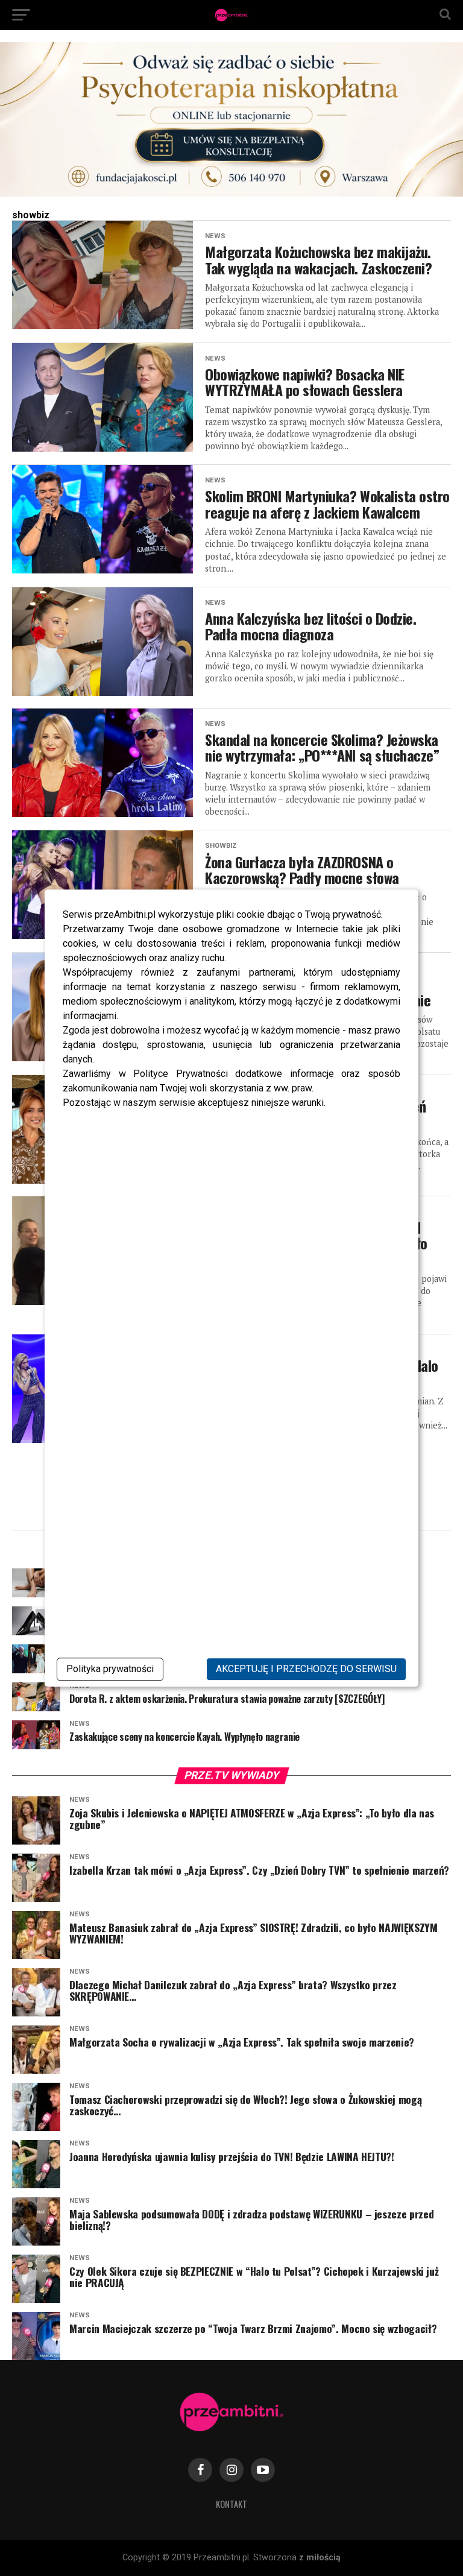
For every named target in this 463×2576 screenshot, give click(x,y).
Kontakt (231, 2504)
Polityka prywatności (110, 1669)
